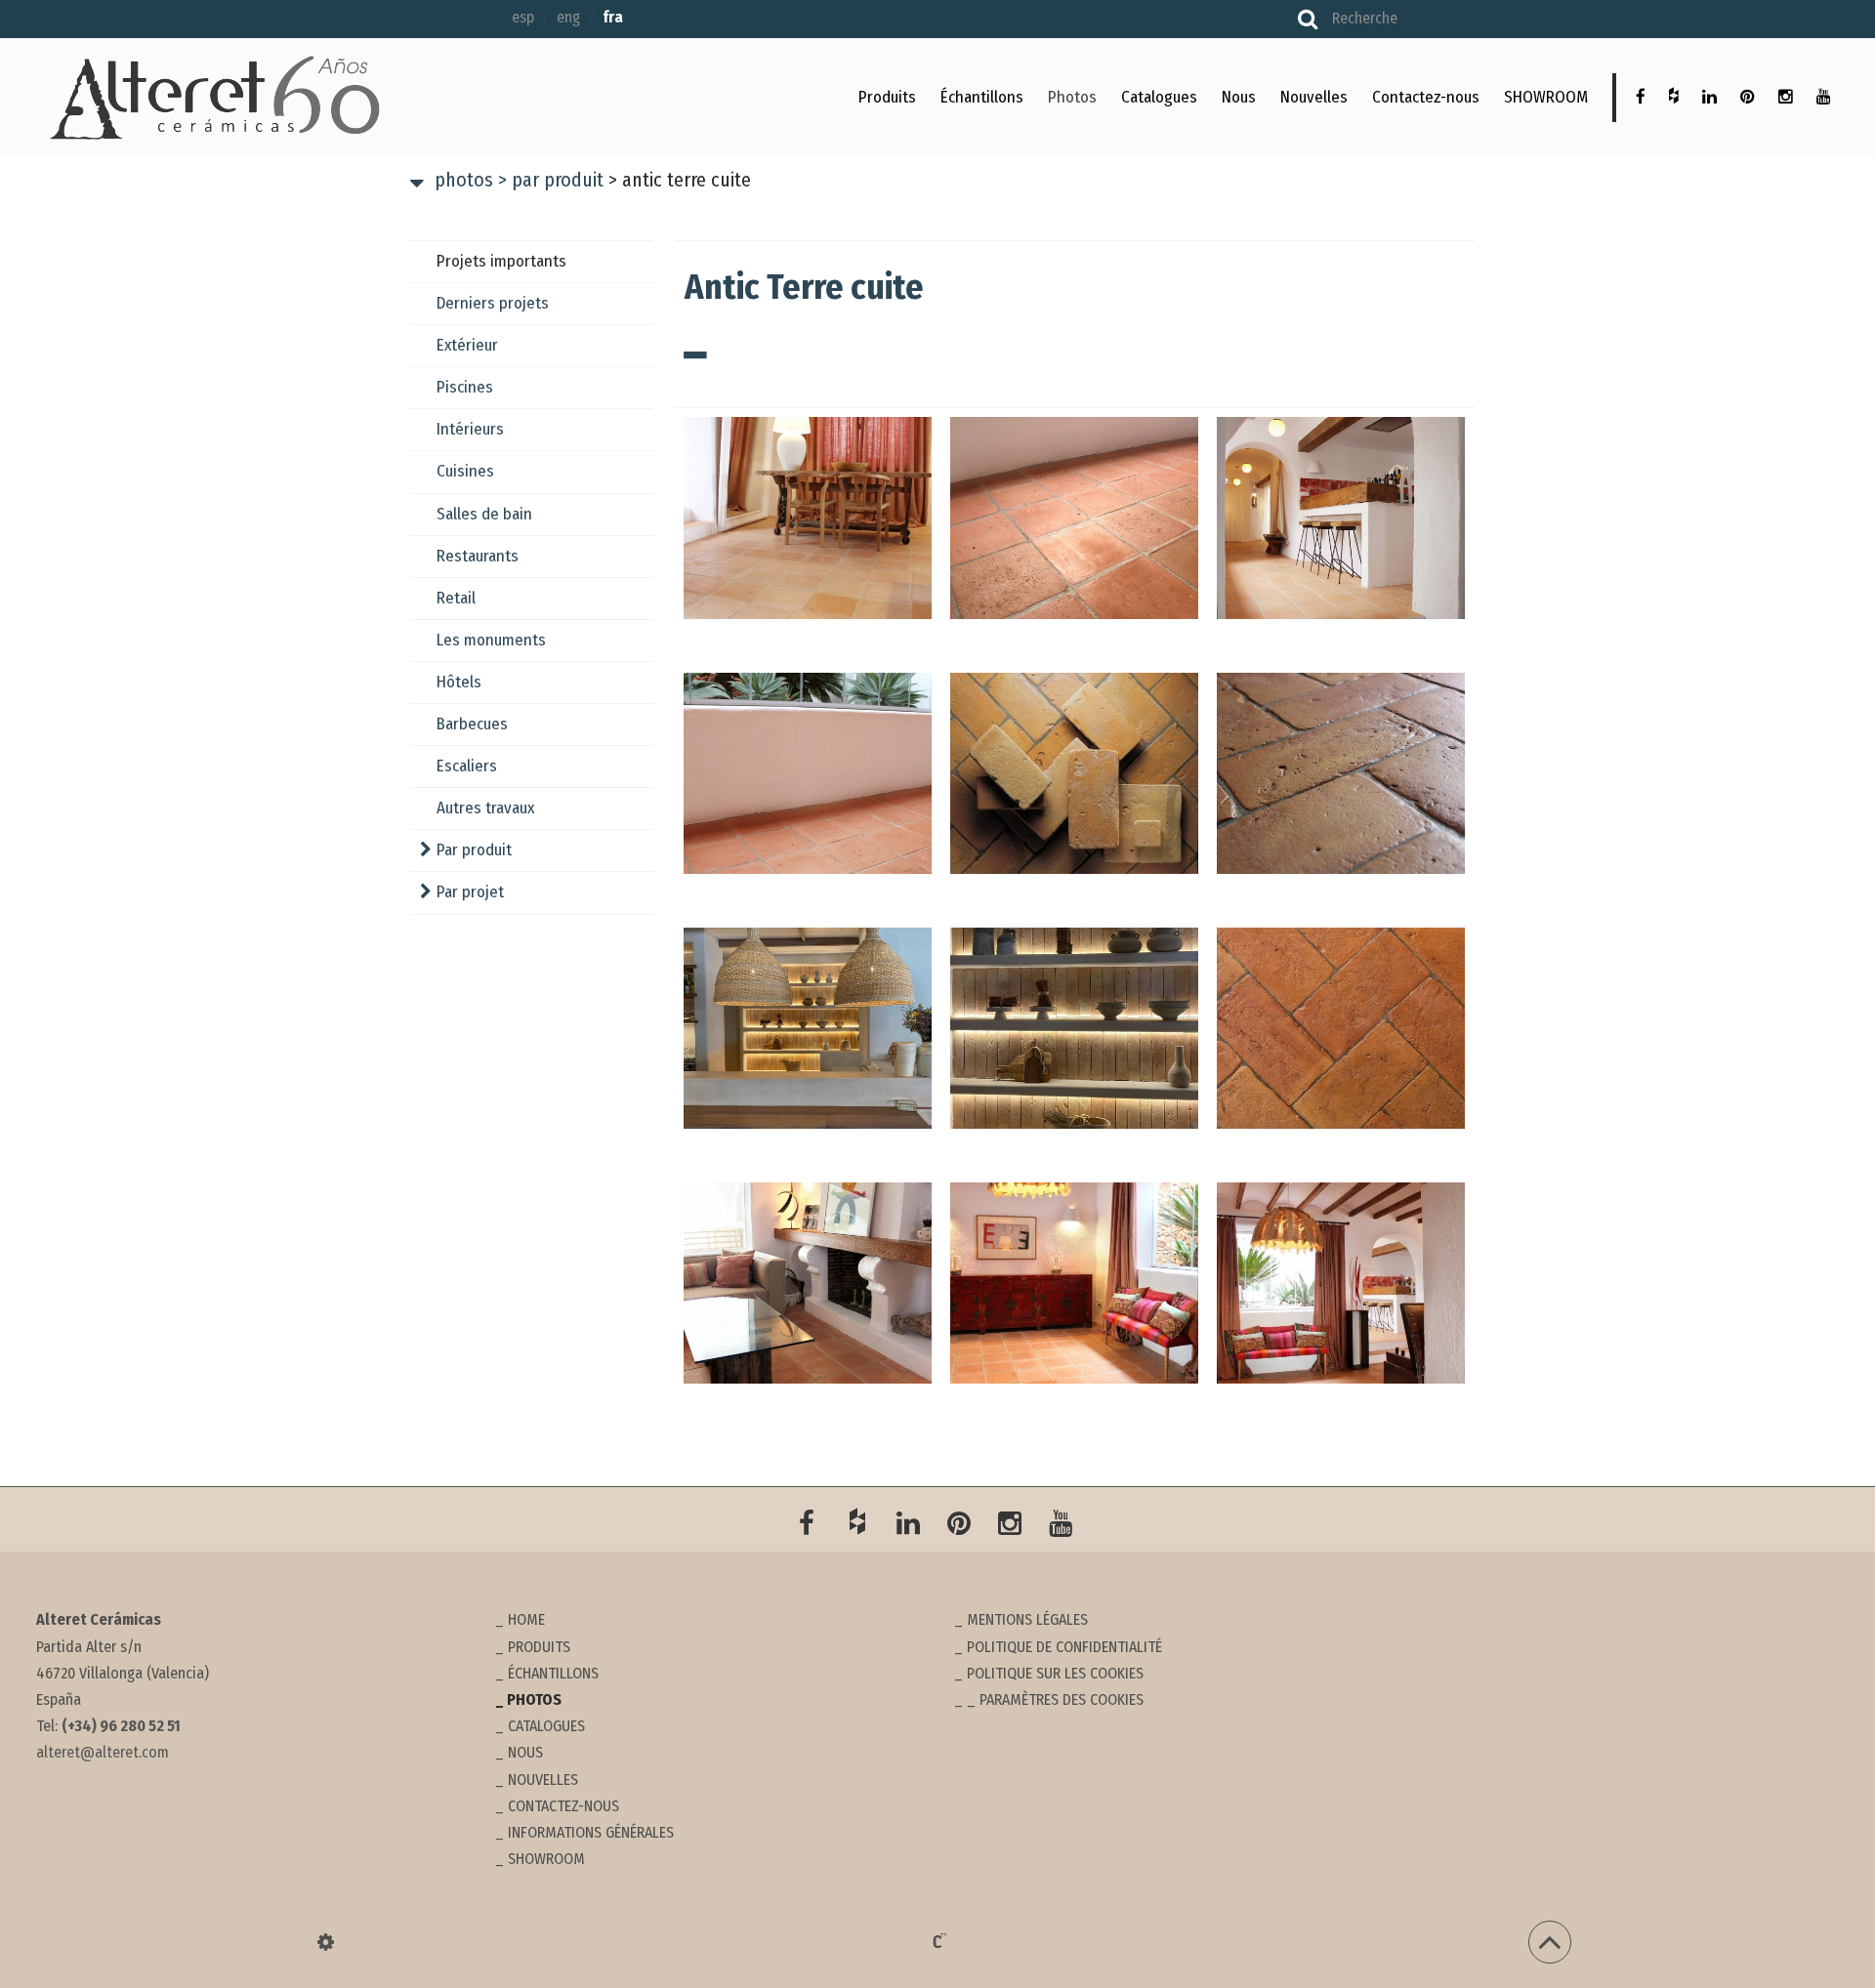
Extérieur (467, 345)
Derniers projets (493, 303)
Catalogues (1159, 97)
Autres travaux (485, 808)
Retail (456, 598)
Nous (1239, 97)
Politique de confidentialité (1064, 1647)
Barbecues (472, 724)
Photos (1072, 97)
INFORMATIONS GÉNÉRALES (591, 1832)
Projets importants (501, 261)
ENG (568, 17)
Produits (887, 97)
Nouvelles (1314, 97)
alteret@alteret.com (103, 1752)
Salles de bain (484, 514)
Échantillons (982, 97)
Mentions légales (1027, 1619)
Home (526, 1619)
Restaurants (478, 556)
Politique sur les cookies (1055, 1673)
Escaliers (467, 766)
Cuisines (465, 471)
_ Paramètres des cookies (1055, 1699)
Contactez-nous (1426, 97)
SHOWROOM (1546, 97)
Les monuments (491, 640)
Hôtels (459, 682)
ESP (523, 17)
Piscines (465, 387)
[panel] (326, 1942)
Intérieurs (470, 429)
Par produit (551, 180)
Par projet (470, 892)
